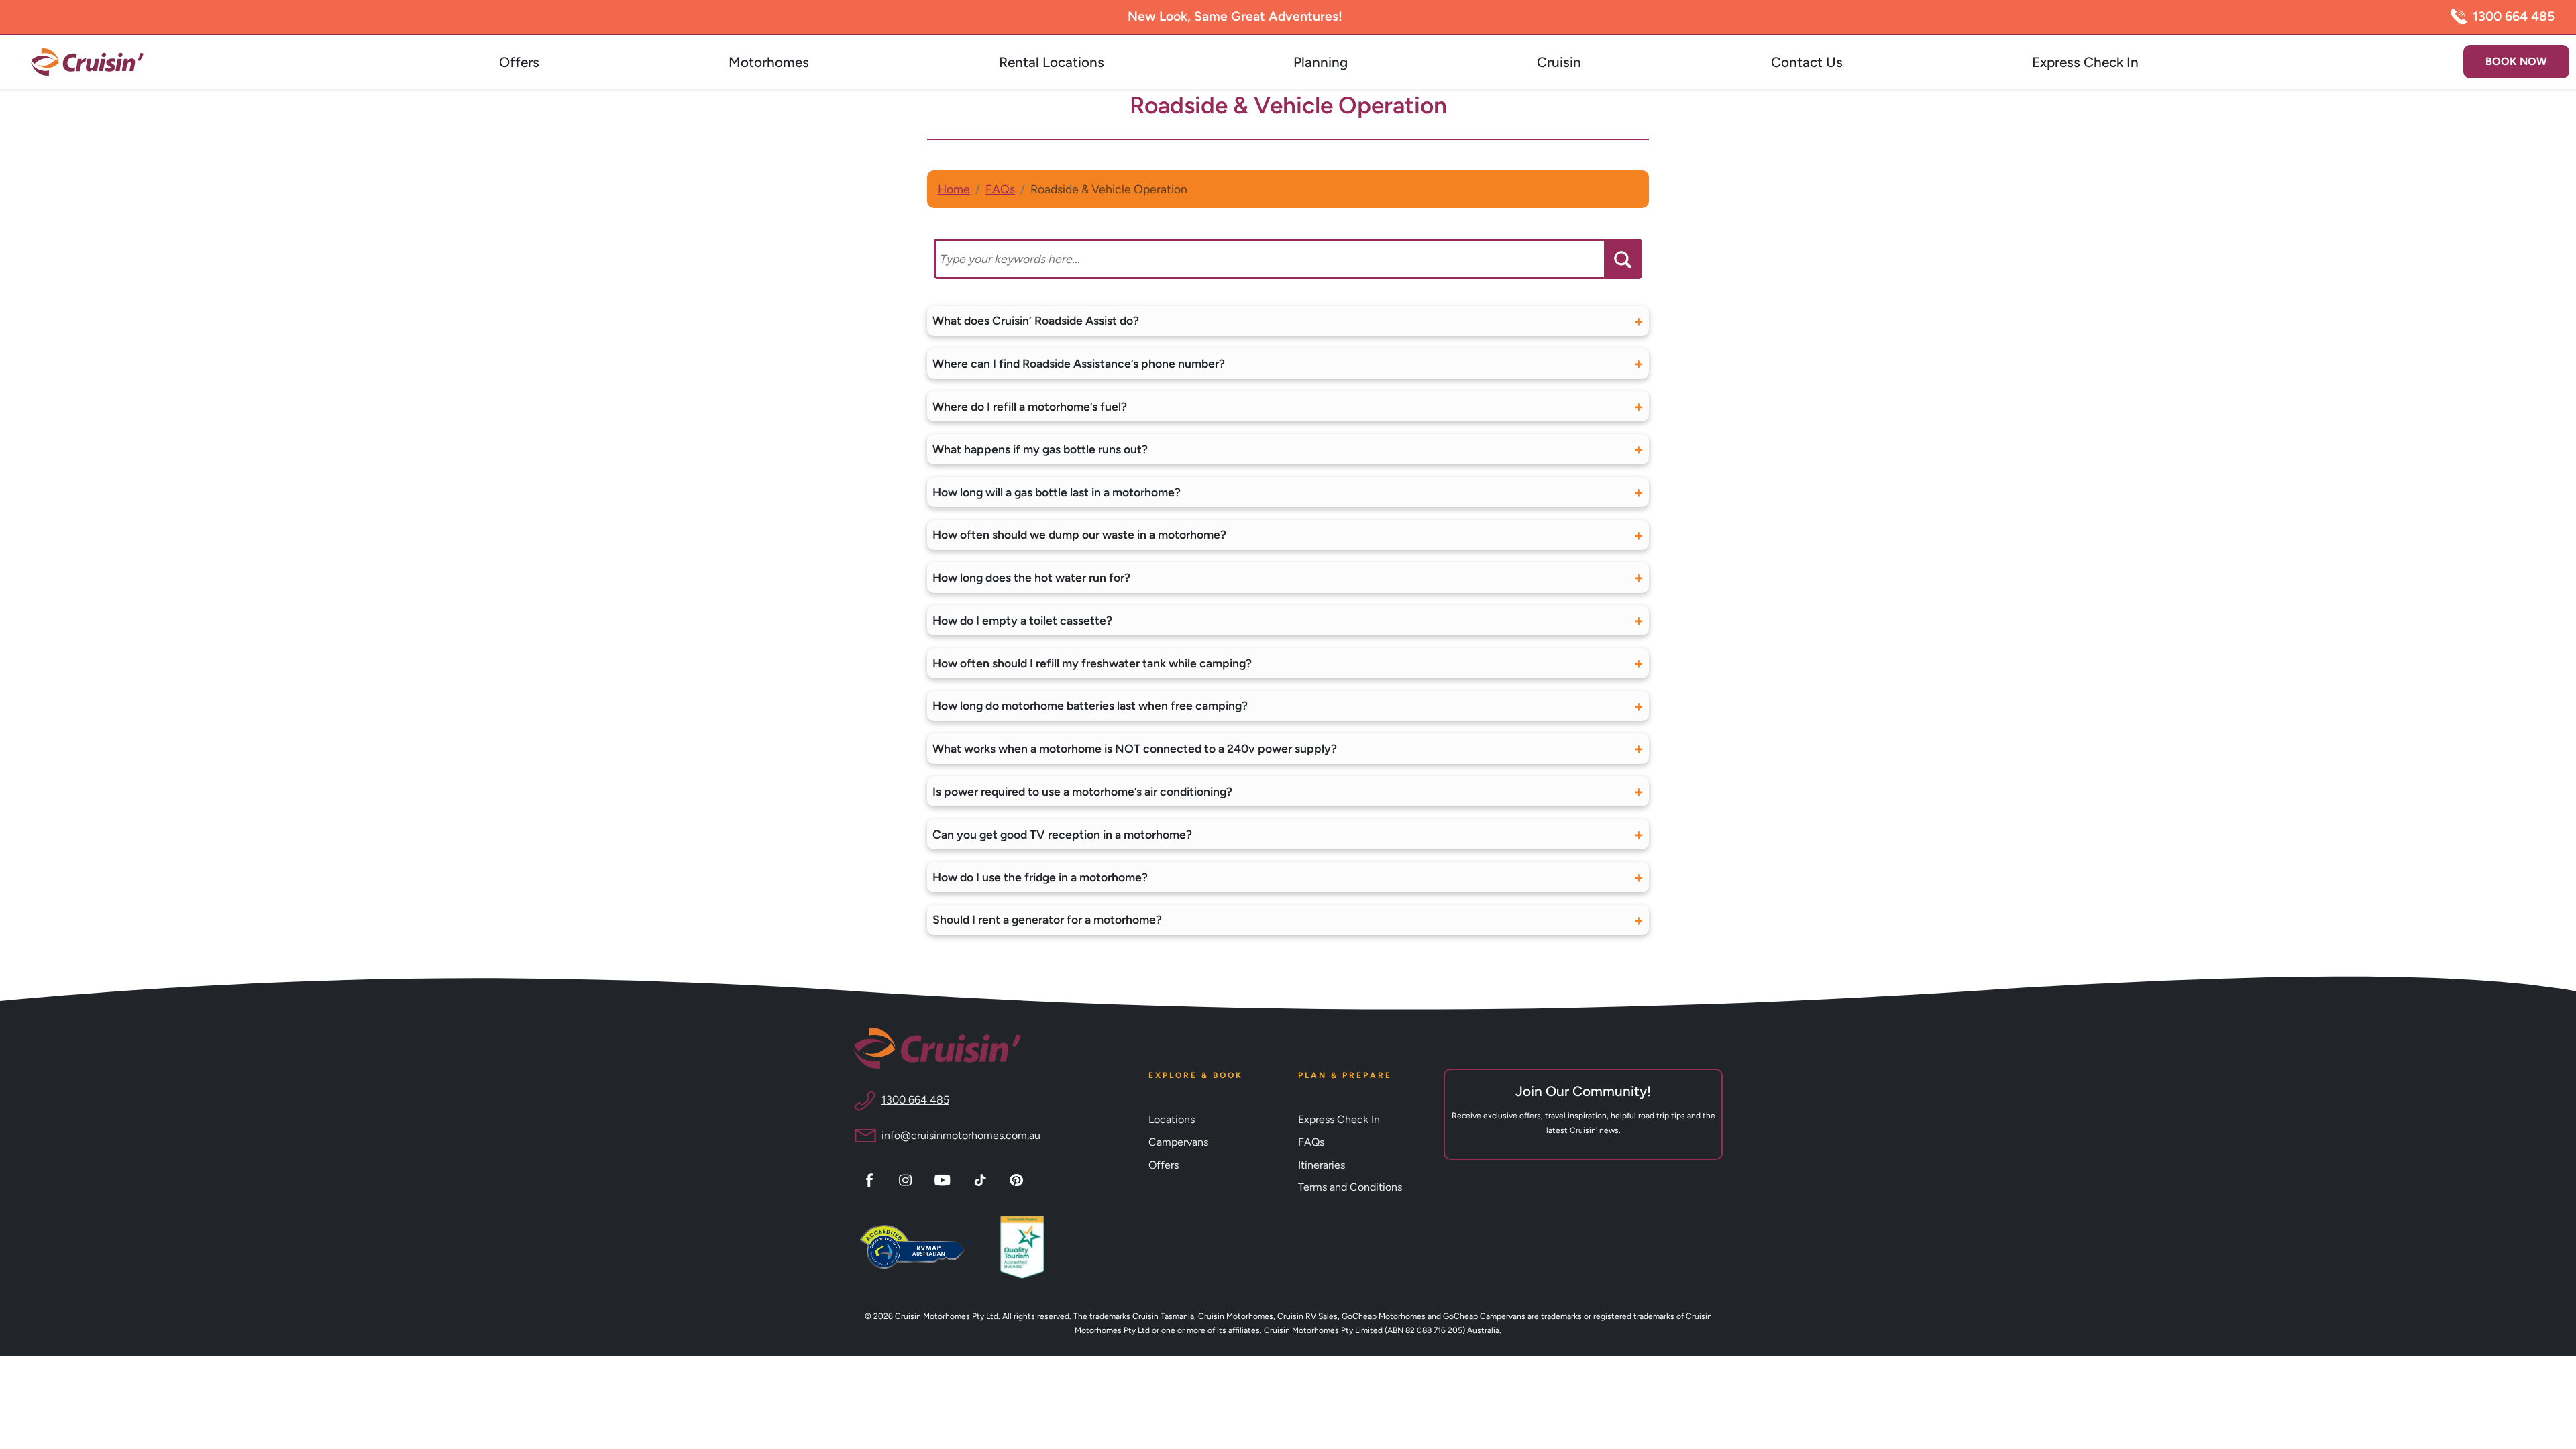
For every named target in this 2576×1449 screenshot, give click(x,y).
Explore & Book (1196, 1075)
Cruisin (1559, 62)
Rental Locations (1052, 62)
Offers (519, 62)
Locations (1172, 1119)
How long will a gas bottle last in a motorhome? (1057, 492)
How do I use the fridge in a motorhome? (1040, 877)
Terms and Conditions (1350, 1187)
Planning (1321, 62)
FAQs (1000, 189)
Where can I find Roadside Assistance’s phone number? (1079, 363)
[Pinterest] (1018, 1179)
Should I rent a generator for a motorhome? (1047, 919)
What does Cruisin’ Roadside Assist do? (1036, 320)
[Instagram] (907, 1179)
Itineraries (1322, 1165)
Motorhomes (769, 62)
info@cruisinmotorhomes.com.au (961, 1135)
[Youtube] (945, 1179)
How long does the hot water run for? (1031, 577)
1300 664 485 (2514, 16)
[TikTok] (982, 1179)
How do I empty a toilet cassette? (1022, 620)
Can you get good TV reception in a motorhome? (1062, 834)
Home (954, 189)
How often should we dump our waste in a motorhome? (1079, 534)
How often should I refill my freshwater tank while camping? (1092, 663)
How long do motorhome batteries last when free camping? (1090, 705)
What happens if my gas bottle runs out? (1040, 449)
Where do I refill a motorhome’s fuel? (1030, 406)
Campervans (1178, 1142)
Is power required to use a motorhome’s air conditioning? (1082, 791)
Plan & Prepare (1345, 1075)
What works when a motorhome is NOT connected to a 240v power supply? (1135, 748)
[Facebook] (871, 1179)
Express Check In (2085, 62)
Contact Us (1807, 62)
